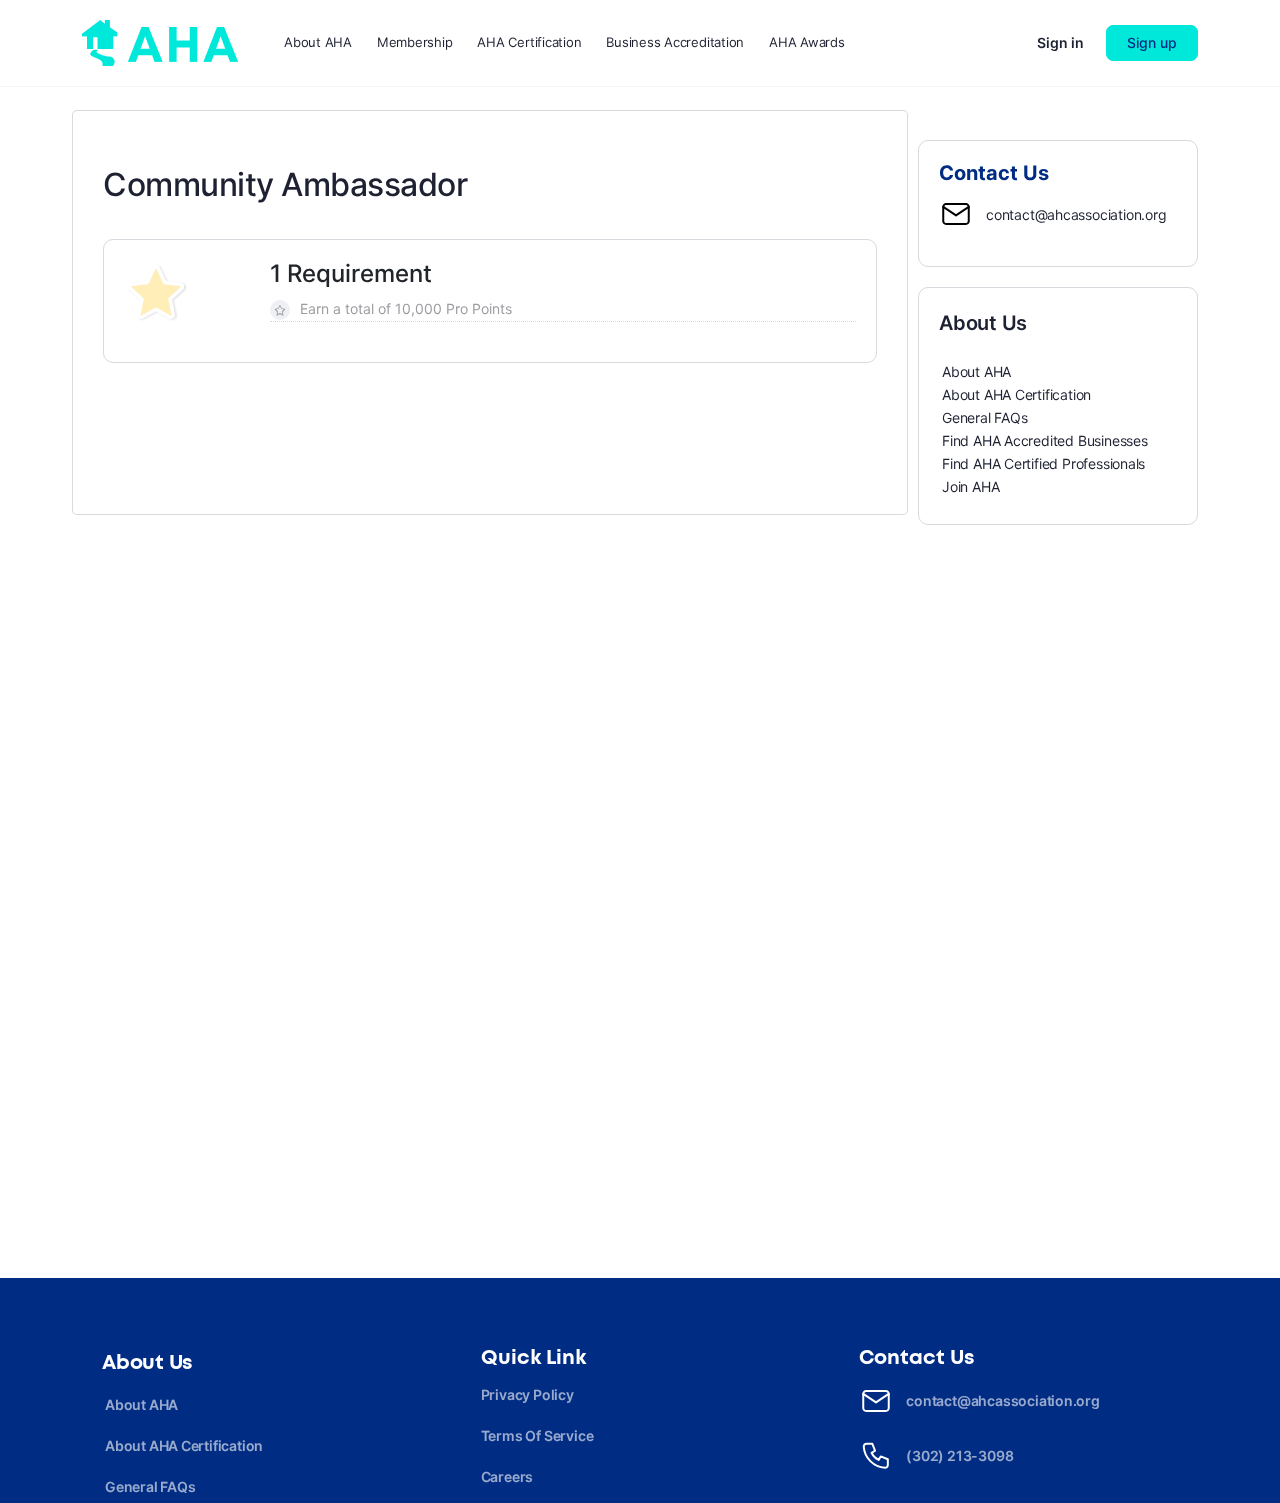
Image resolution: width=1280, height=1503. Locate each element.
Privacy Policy (527, 1394)
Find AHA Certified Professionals (1043, 463)
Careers (507, 1476)
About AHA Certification (1016, 394)
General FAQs (984, 417)
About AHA (976, 371)
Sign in (1060, 42)
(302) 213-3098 (959, 1455)
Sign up (1152, 42)
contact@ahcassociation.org (1076, 214)
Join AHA (970, 486)
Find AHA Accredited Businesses (1045, 440)
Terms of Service (537, 1435)
